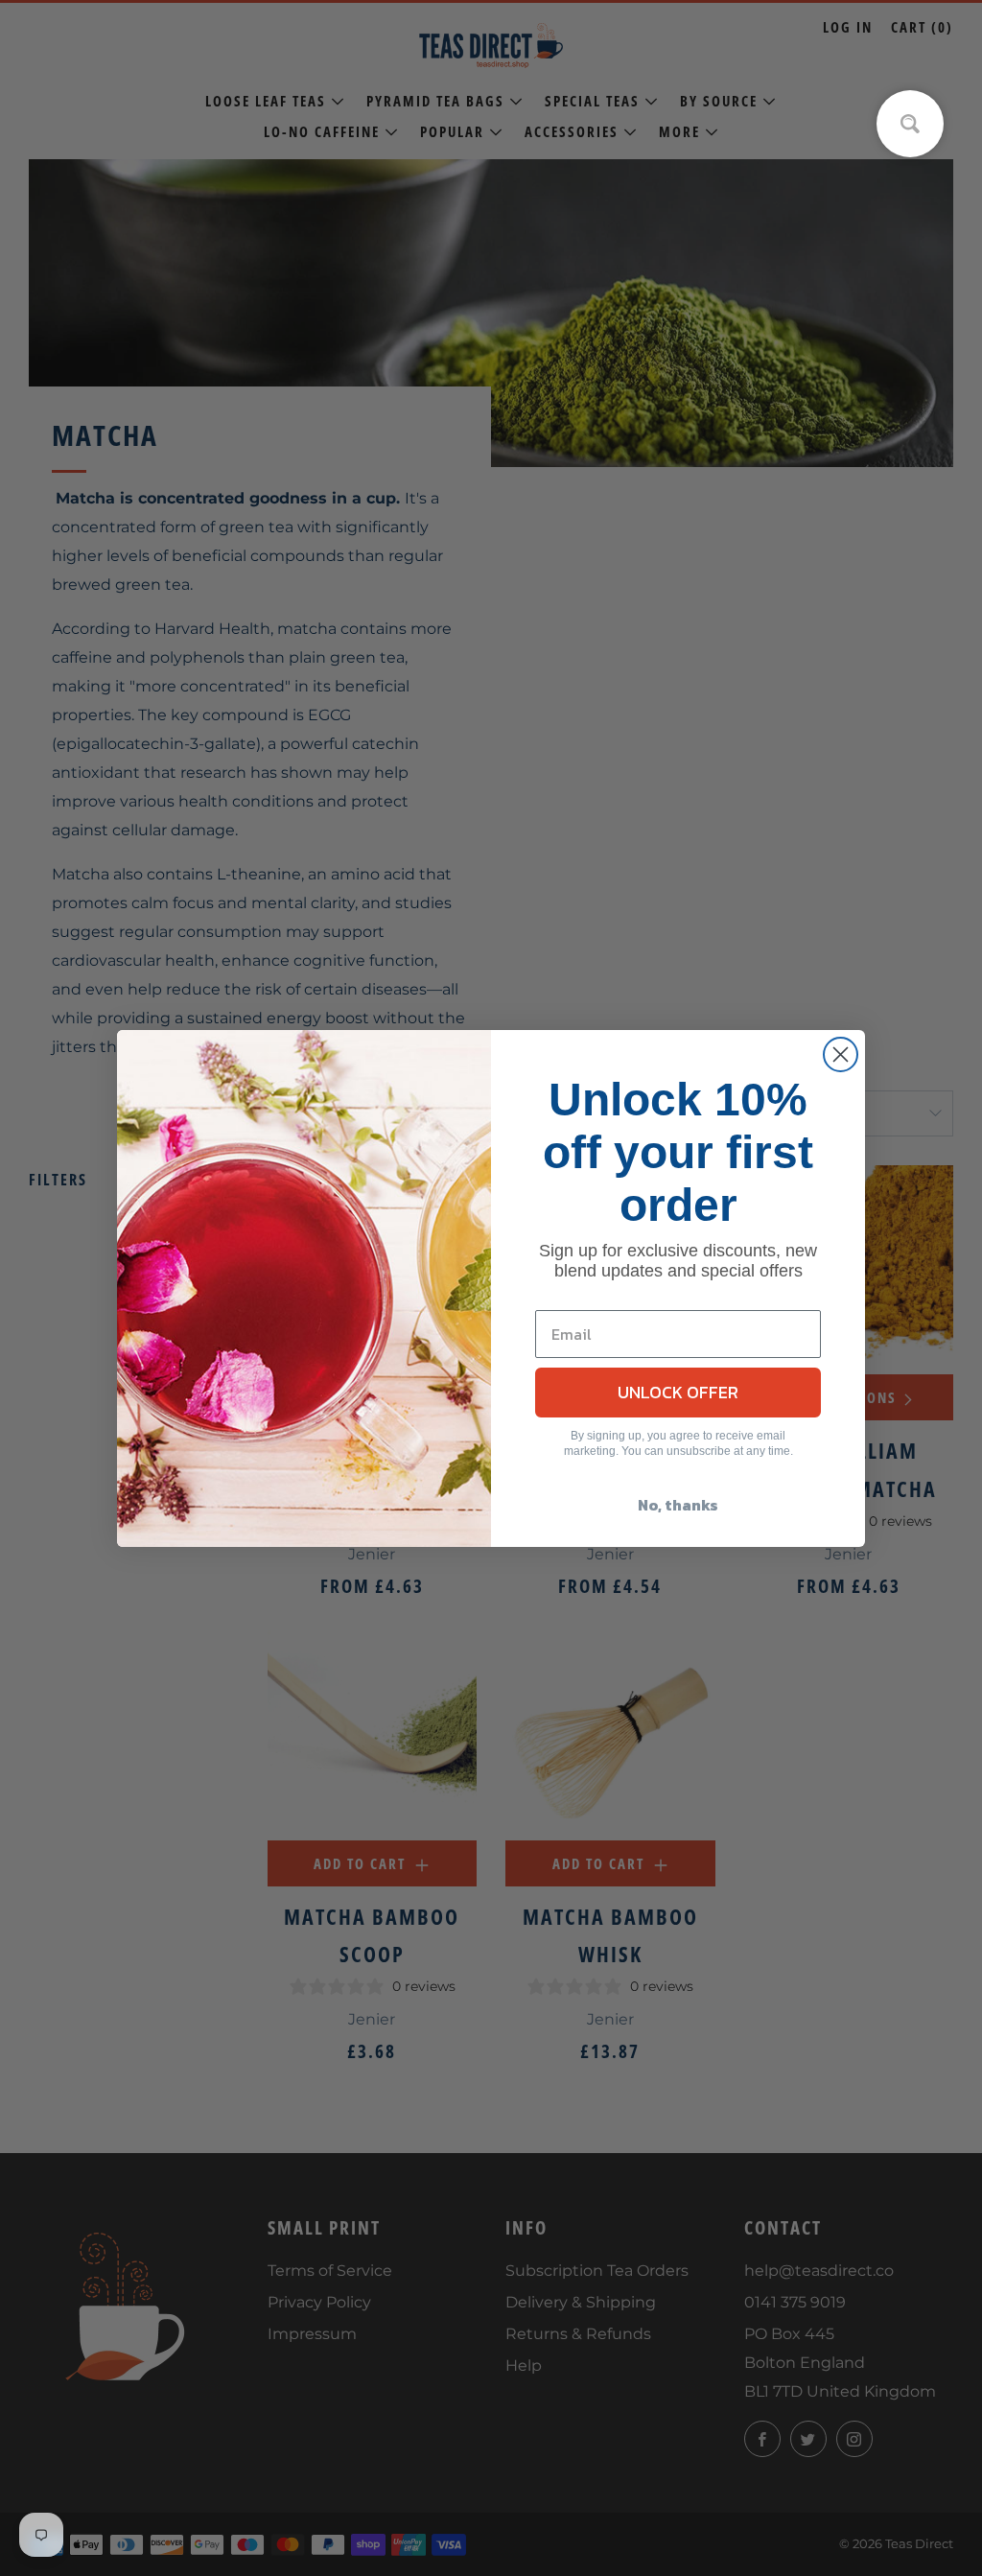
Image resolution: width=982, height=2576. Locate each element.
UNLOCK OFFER (678, 1392)
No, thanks (678, 1505)
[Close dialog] (841, 1054)
